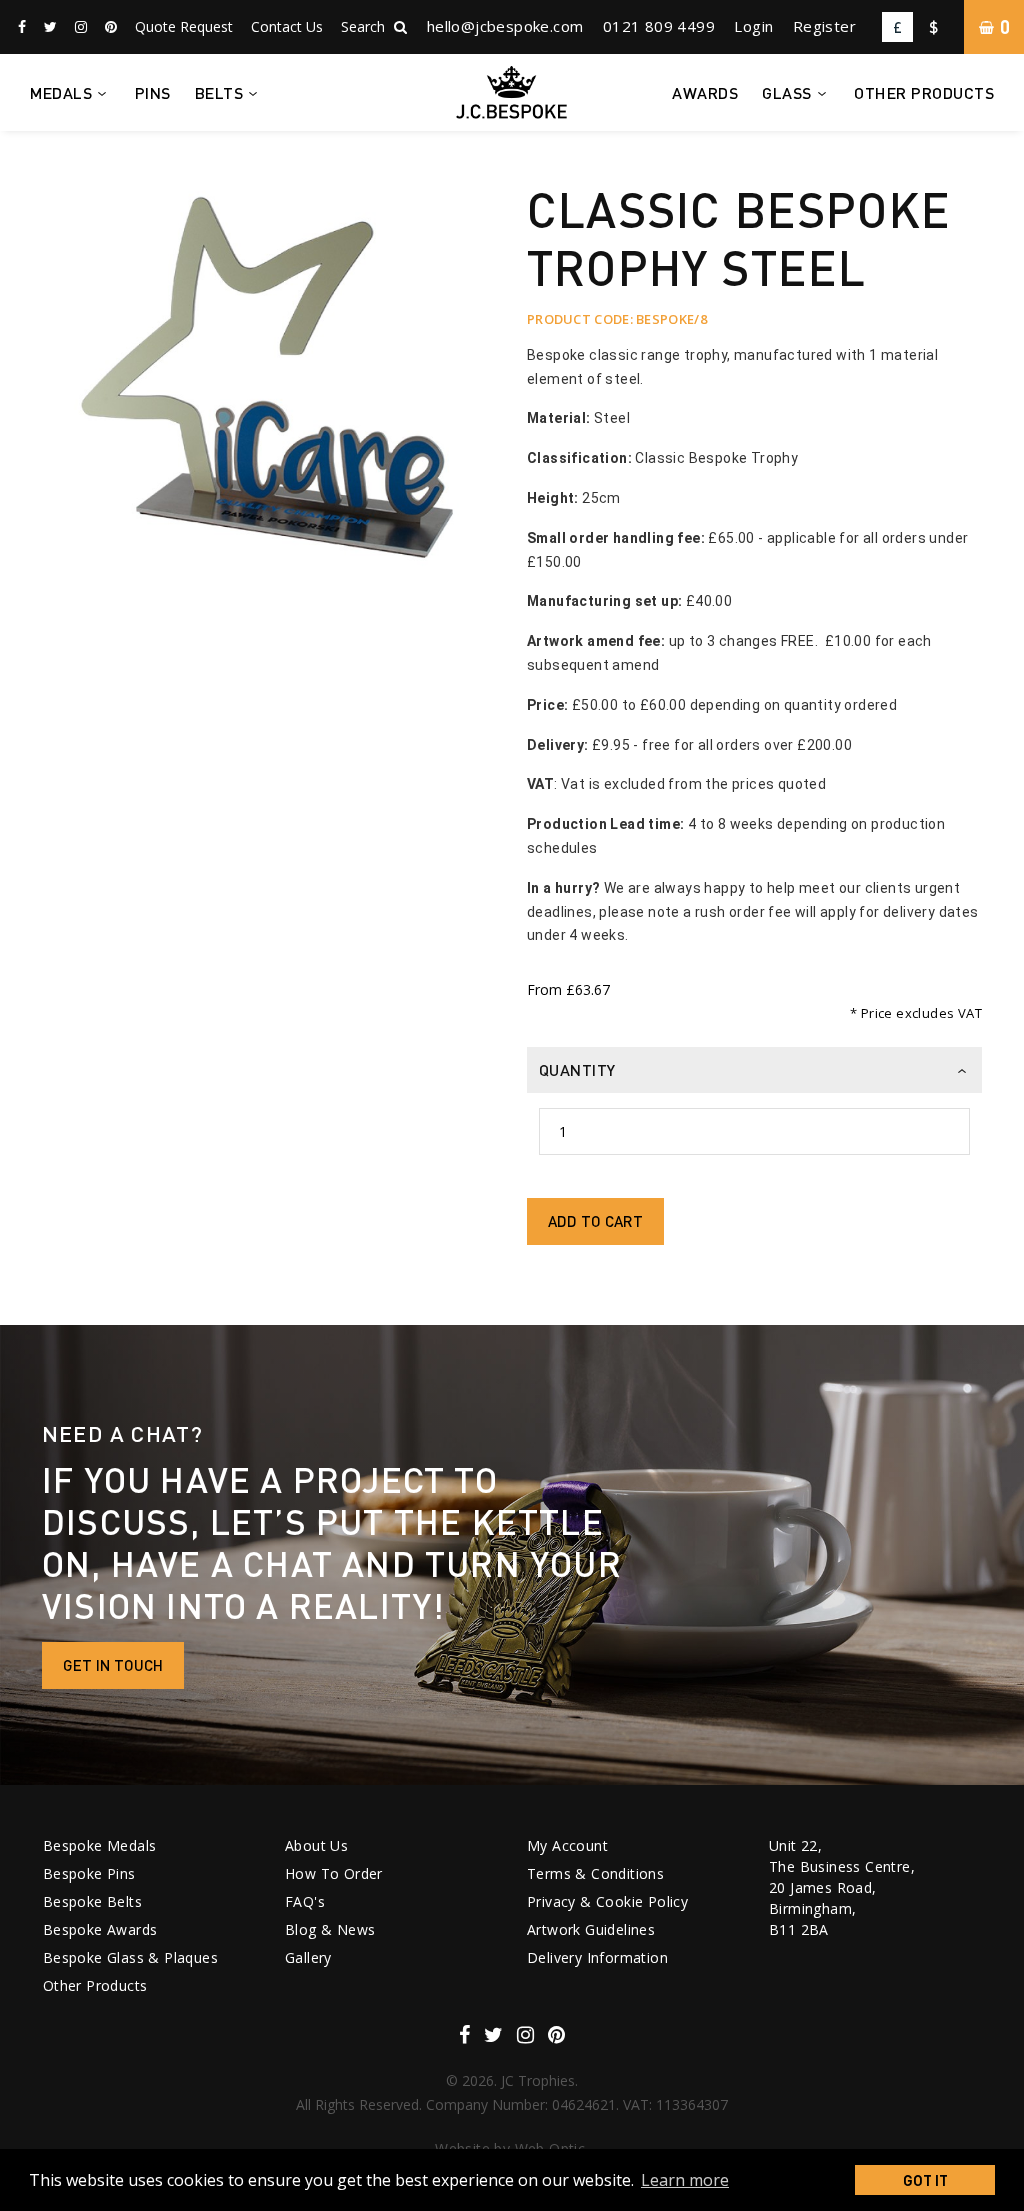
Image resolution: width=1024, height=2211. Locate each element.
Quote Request (184, 26)
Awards (705, 92)
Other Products (924, 92)
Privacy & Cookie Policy (607, 1901)
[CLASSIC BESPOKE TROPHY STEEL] (270, 408)
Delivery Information (597, 1957)
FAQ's (305, 1901)
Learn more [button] (685, 2180)
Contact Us (287, 26)
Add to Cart (595, 1221)
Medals (61, 92)
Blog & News (330, 1929)
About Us (316, 1845)
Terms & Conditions (595, 1873)
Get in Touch (113, 1665)
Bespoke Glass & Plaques (130, 1957)
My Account (567, 1845)
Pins (153, 92)
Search (365, 26)
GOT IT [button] (925, 2180)
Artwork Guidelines (591, 1929)
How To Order (334, 1873)
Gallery (308, 1957)
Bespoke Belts (92, 1901)
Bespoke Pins (89, 1873)
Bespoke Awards (100, 1929)
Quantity (577, 1069)
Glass (787, 92)
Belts (219, 92)
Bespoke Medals (100, 1845)
